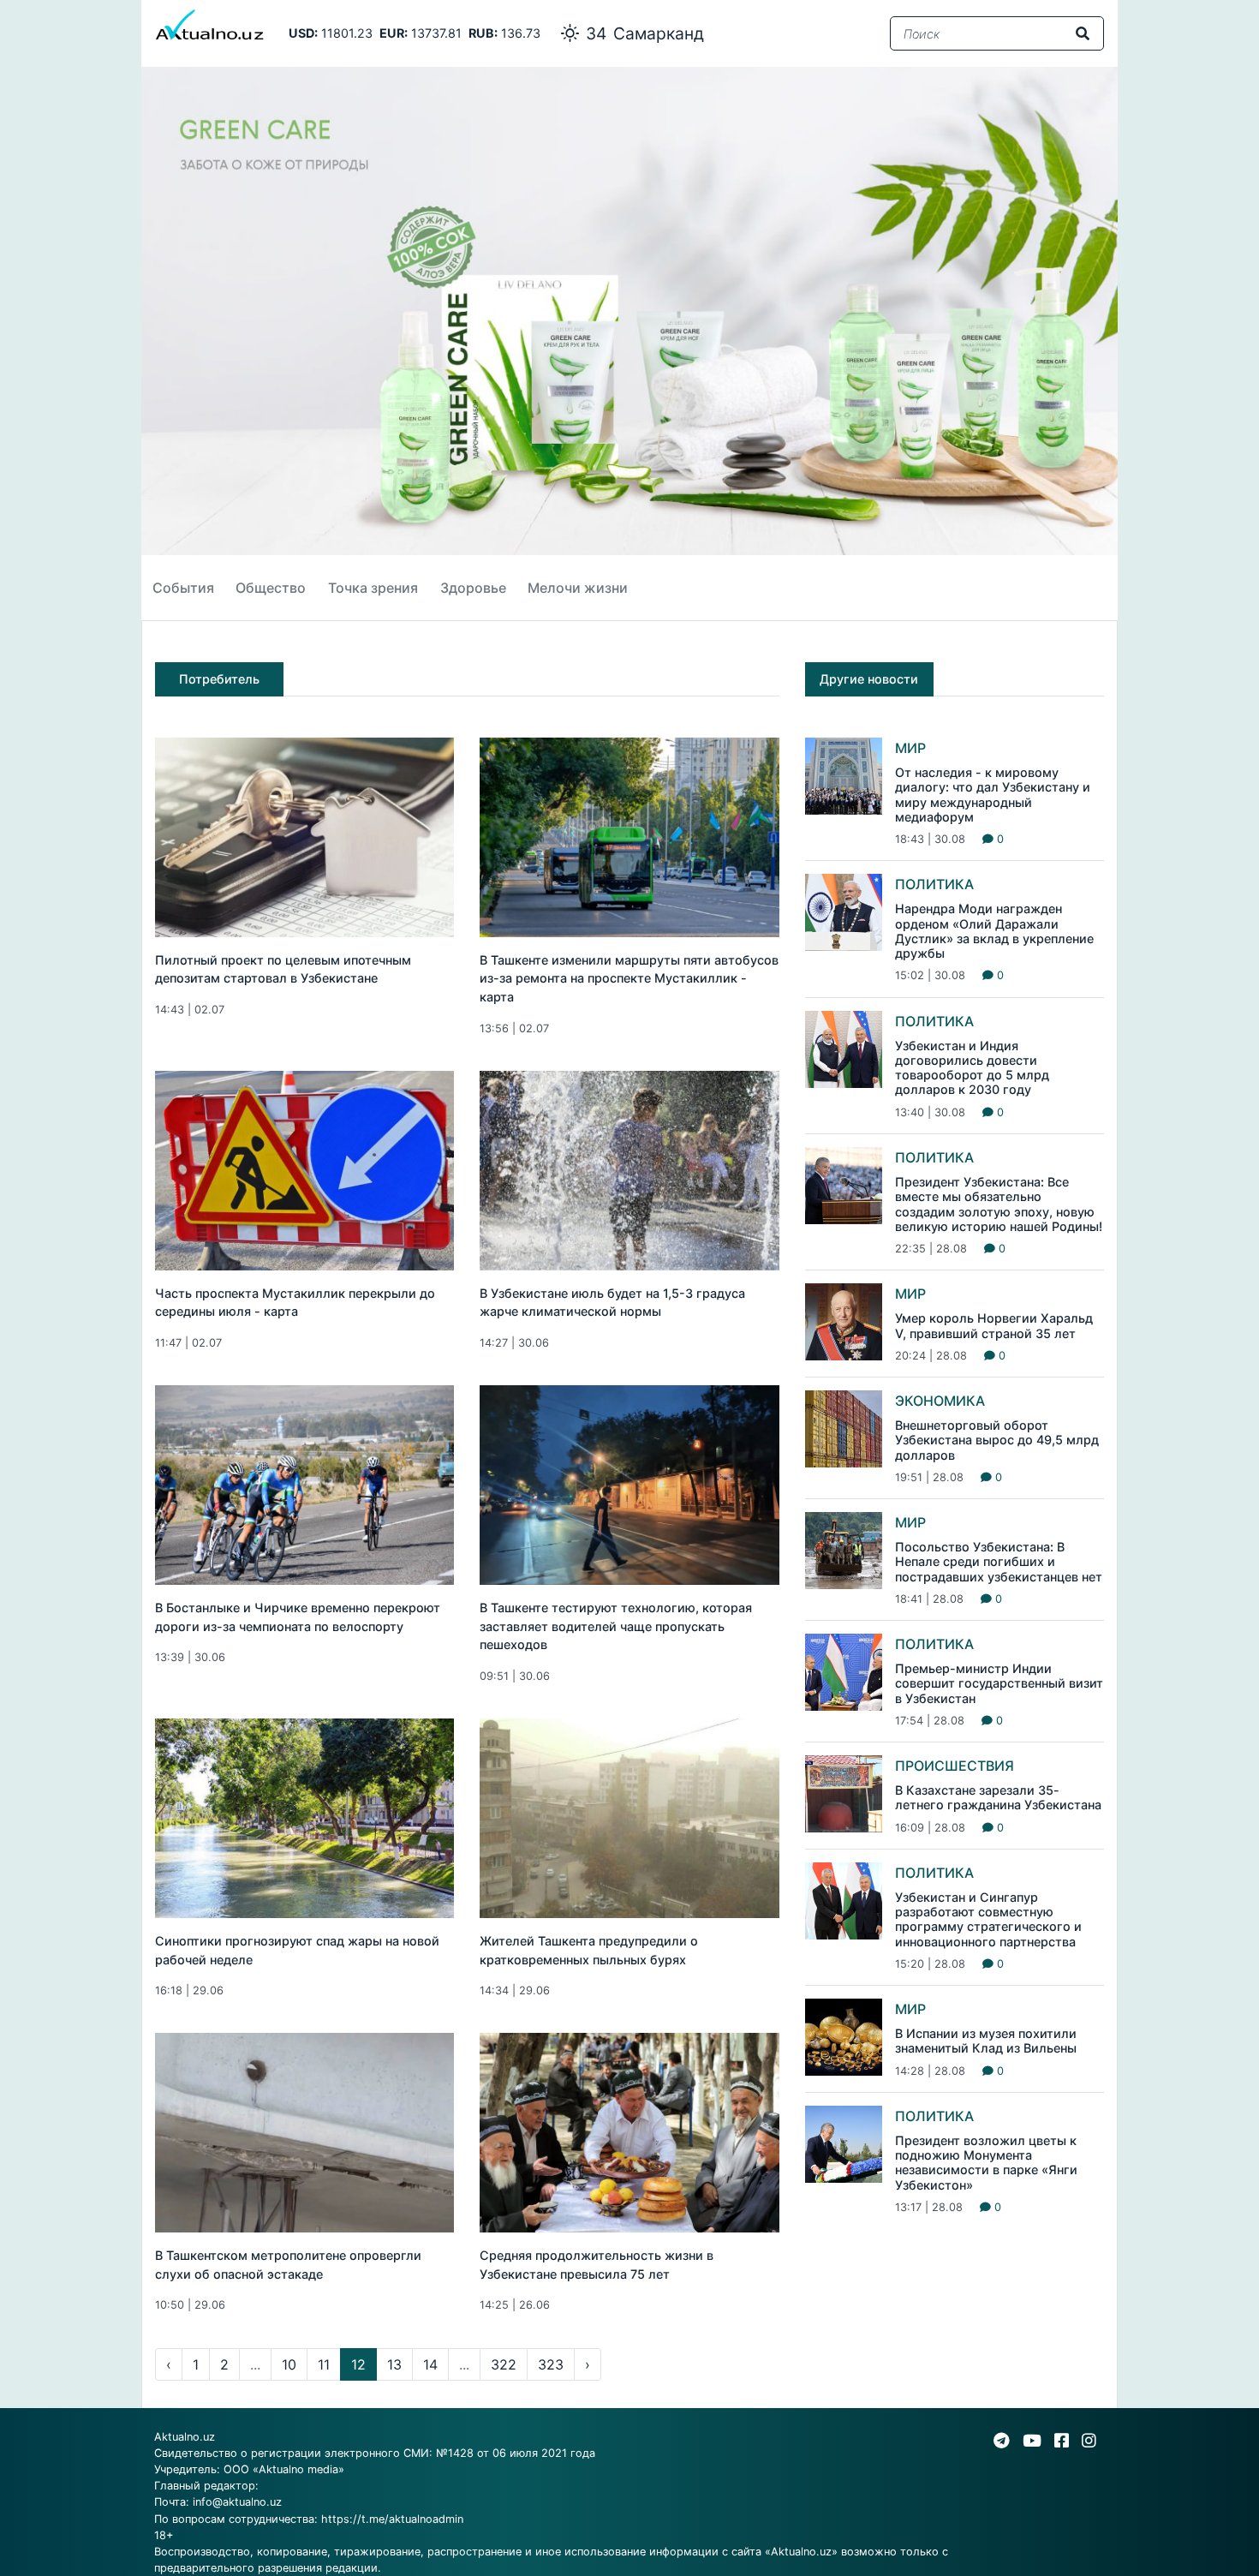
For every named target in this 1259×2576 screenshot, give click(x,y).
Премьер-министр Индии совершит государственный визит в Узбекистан (999, 1683)
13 (394, 2364)
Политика (934, 884)
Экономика (940, 1401)
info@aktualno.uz (237, 2502)
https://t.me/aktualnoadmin (392, 2519)
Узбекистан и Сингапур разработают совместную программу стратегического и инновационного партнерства (988, 1919)
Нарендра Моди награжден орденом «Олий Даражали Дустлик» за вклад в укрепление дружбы (994, 931)
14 (430, 2364)
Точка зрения (373, 588)
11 (324, 2364)
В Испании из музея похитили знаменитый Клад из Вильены (986, 2041)
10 (289, 2364)
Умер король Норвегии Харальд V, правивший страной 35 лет (994, 1325)
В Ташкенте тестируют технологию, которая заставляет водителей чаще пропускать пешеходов (616, 1626)
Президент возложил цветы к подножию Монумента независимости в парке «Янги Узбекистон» (986, 2163)
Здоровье (473, 588)
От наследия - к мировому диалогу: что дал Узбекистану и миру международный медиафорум (993, 795)
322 (504, 2364)
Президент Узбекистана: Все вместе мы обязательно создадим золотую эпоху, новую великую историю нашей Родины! (999, 1204)
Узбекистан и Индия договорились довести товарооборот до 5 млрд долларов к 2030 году (972, 1068)
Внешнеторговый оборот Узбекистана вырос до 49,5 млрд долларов (997, 1440)
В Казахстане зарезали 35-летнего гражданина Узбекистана (998, 1797)
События (183, 588)
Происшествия (955, 1766)
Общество (271, 588)
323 (551, 2364)
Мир (910, 748)
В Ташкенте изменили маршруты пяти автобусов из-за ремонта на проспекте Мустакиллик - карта (629, 978)
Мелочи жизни (578, 588)
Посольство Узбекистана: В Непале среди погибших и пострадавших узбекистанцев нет (999, 1562)
